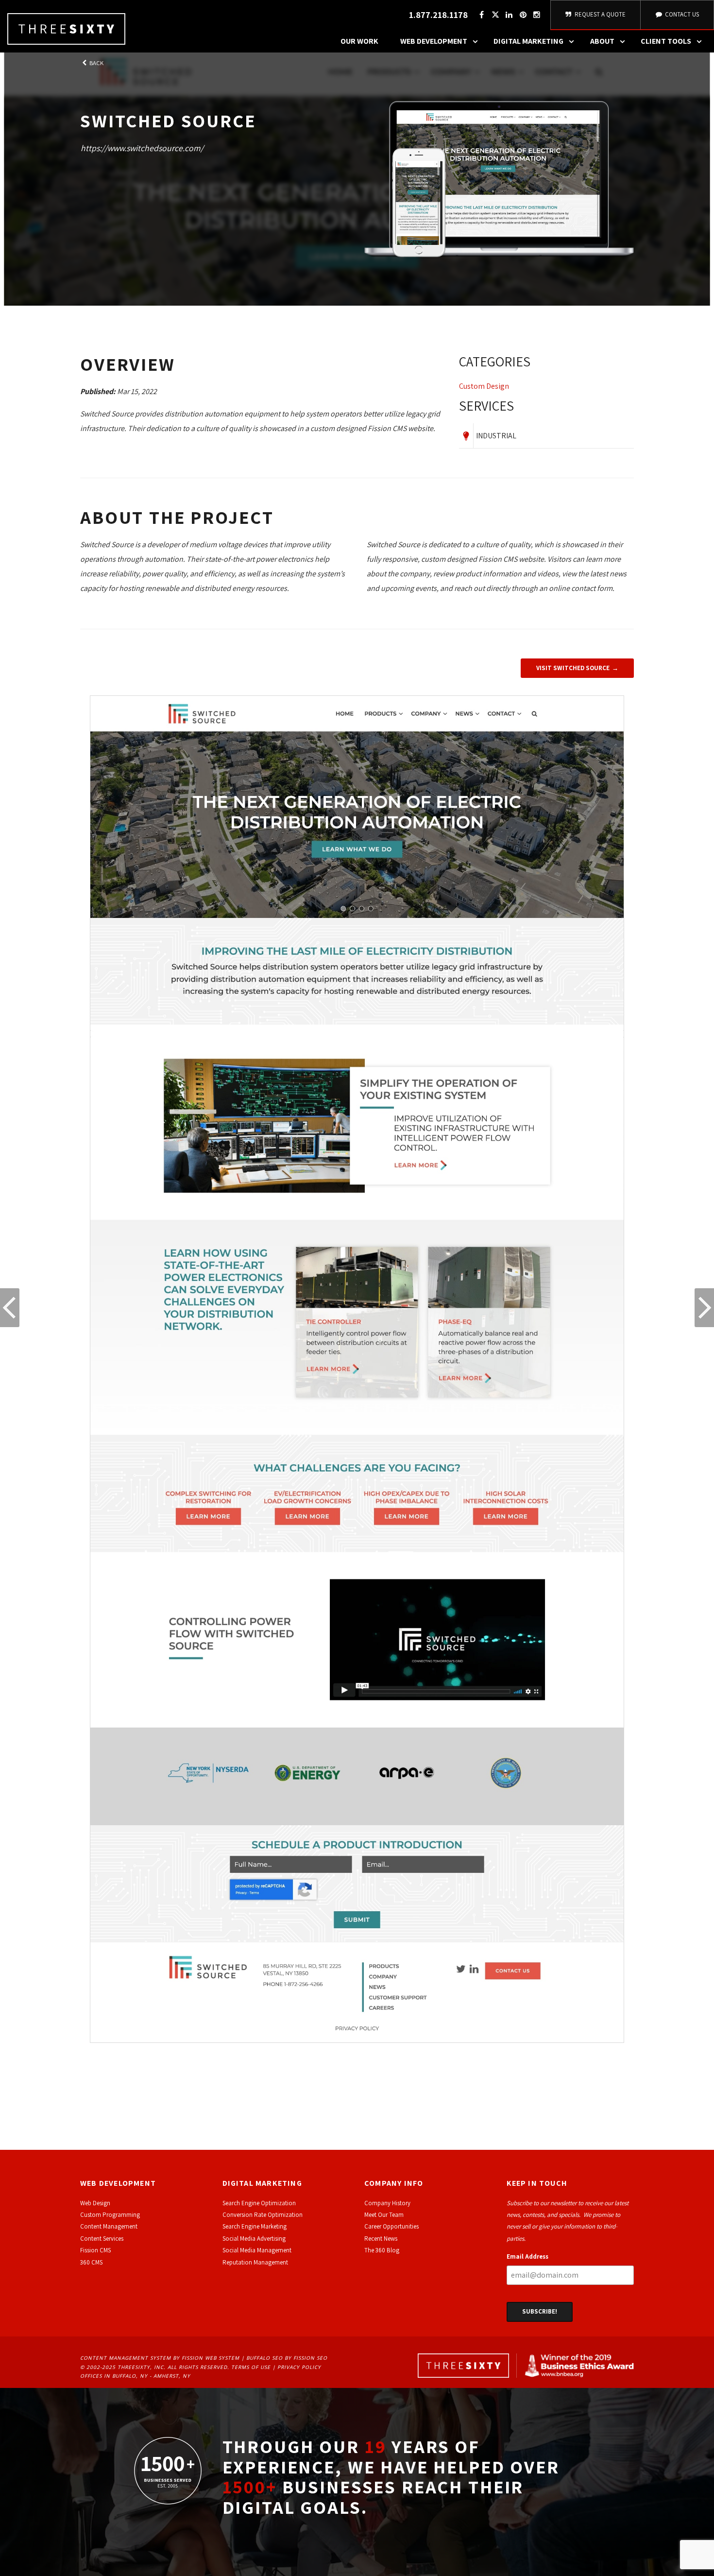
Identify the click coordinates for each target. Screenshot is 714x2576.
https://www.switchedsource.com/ (142, 148)
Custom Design (484, 386)
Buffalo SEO (264, 2358)
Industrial (496, 436)
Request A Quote (599, 14)
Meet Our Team (384, 2215)
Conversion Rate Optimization (263, 2215)
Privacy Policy (299, 2367)
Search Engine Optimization (259, 2203)
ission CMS (97, 2250)
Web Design (95, 2203)
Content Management (109, 2226)
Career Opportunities (391, 2226)
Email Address (527, 2256)
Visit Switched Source (573, 668)
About (602, 41)
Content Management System (126, 2358)
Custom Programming (110, 2215)
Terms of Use (251, 2367)
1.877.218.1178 (438, 15)
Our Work (359, 41)
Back (96, 63)
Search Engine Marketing (255, 2226)
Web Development (434, 41)
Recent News (381, 2239)
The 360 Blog (382, 2250)
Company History (387, 2203)
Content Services (102, 2239)
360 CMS (91, 2262)
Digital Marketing (528, 41)
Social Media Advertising (254, 2239)
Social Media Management (257, 2250)
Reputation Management (255, 2262)
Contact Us (681, 14)
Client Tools (666, 41)
